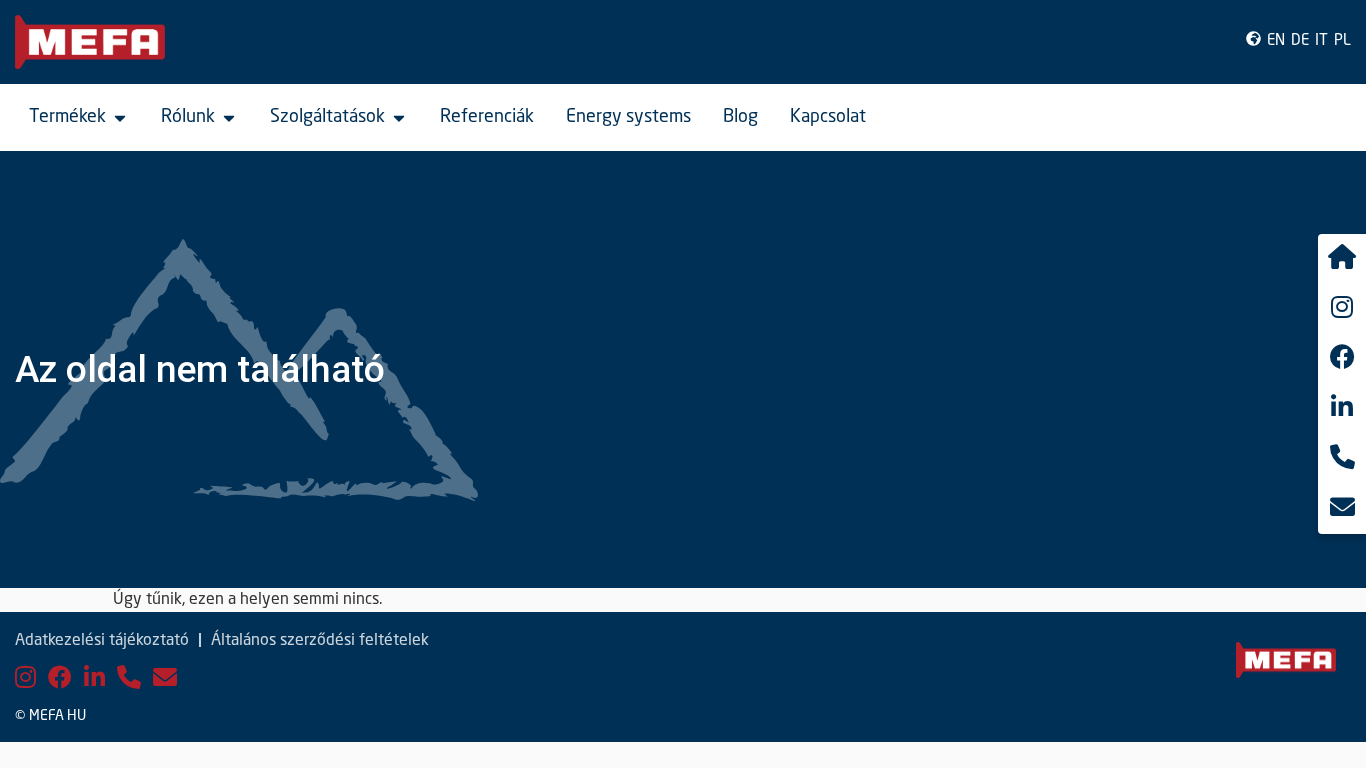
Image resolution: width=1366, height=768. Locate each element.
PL (1342, 41)
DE (1300, 41)
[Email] (165, 679)
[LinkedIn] (94, 679)
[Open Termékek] (120, 117)
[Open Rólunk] (229, 117)
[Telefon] (129, 679)
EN (1276, 41)
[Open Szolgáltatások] (399, 117)
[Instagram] (25, 679)
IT (1321, 41)
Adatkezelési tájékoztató (102, 641)
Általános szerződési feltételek (320, 641)
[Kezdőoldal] (1342, 259)
